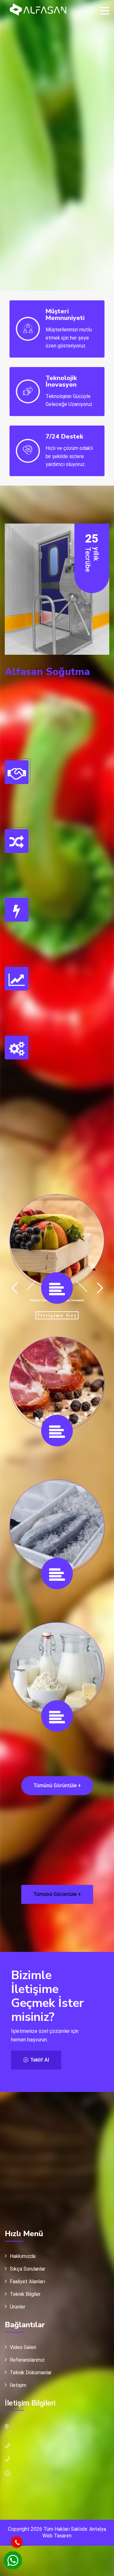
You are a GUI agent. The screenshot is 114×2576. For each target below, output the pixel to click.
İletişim (18, 2385)
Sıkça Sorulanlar (28, 2269)
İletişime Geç (57, 1318)
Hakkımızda (23, 2256)
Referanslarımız (27, 2360)
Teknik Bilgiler (25, 2294)
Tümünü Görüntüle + (57, 1785)
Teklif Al (39, 2060)
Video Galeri (23, 2347)
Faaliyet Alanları (27, 2282)
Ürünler (18, 2307)
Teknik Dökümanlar (31, 2373)
